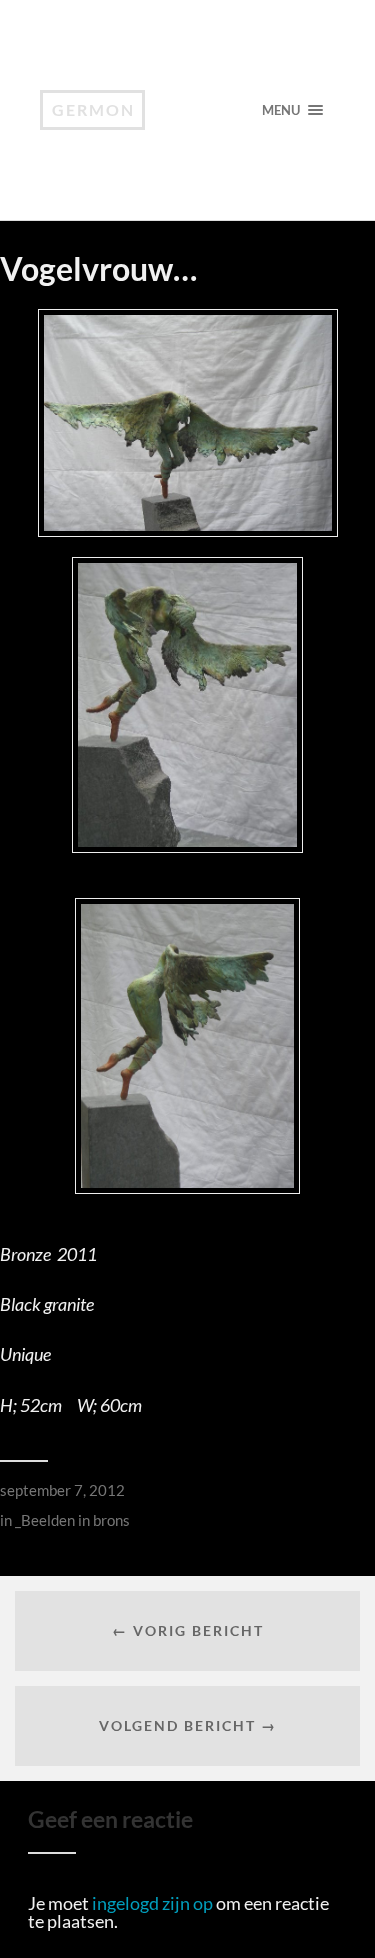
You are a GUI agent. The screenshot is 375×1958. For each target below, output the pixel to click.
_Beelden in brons (72, 1520)
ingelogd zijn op (152, 1903)
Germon (93, 109)
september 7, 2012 (62, 1490)
